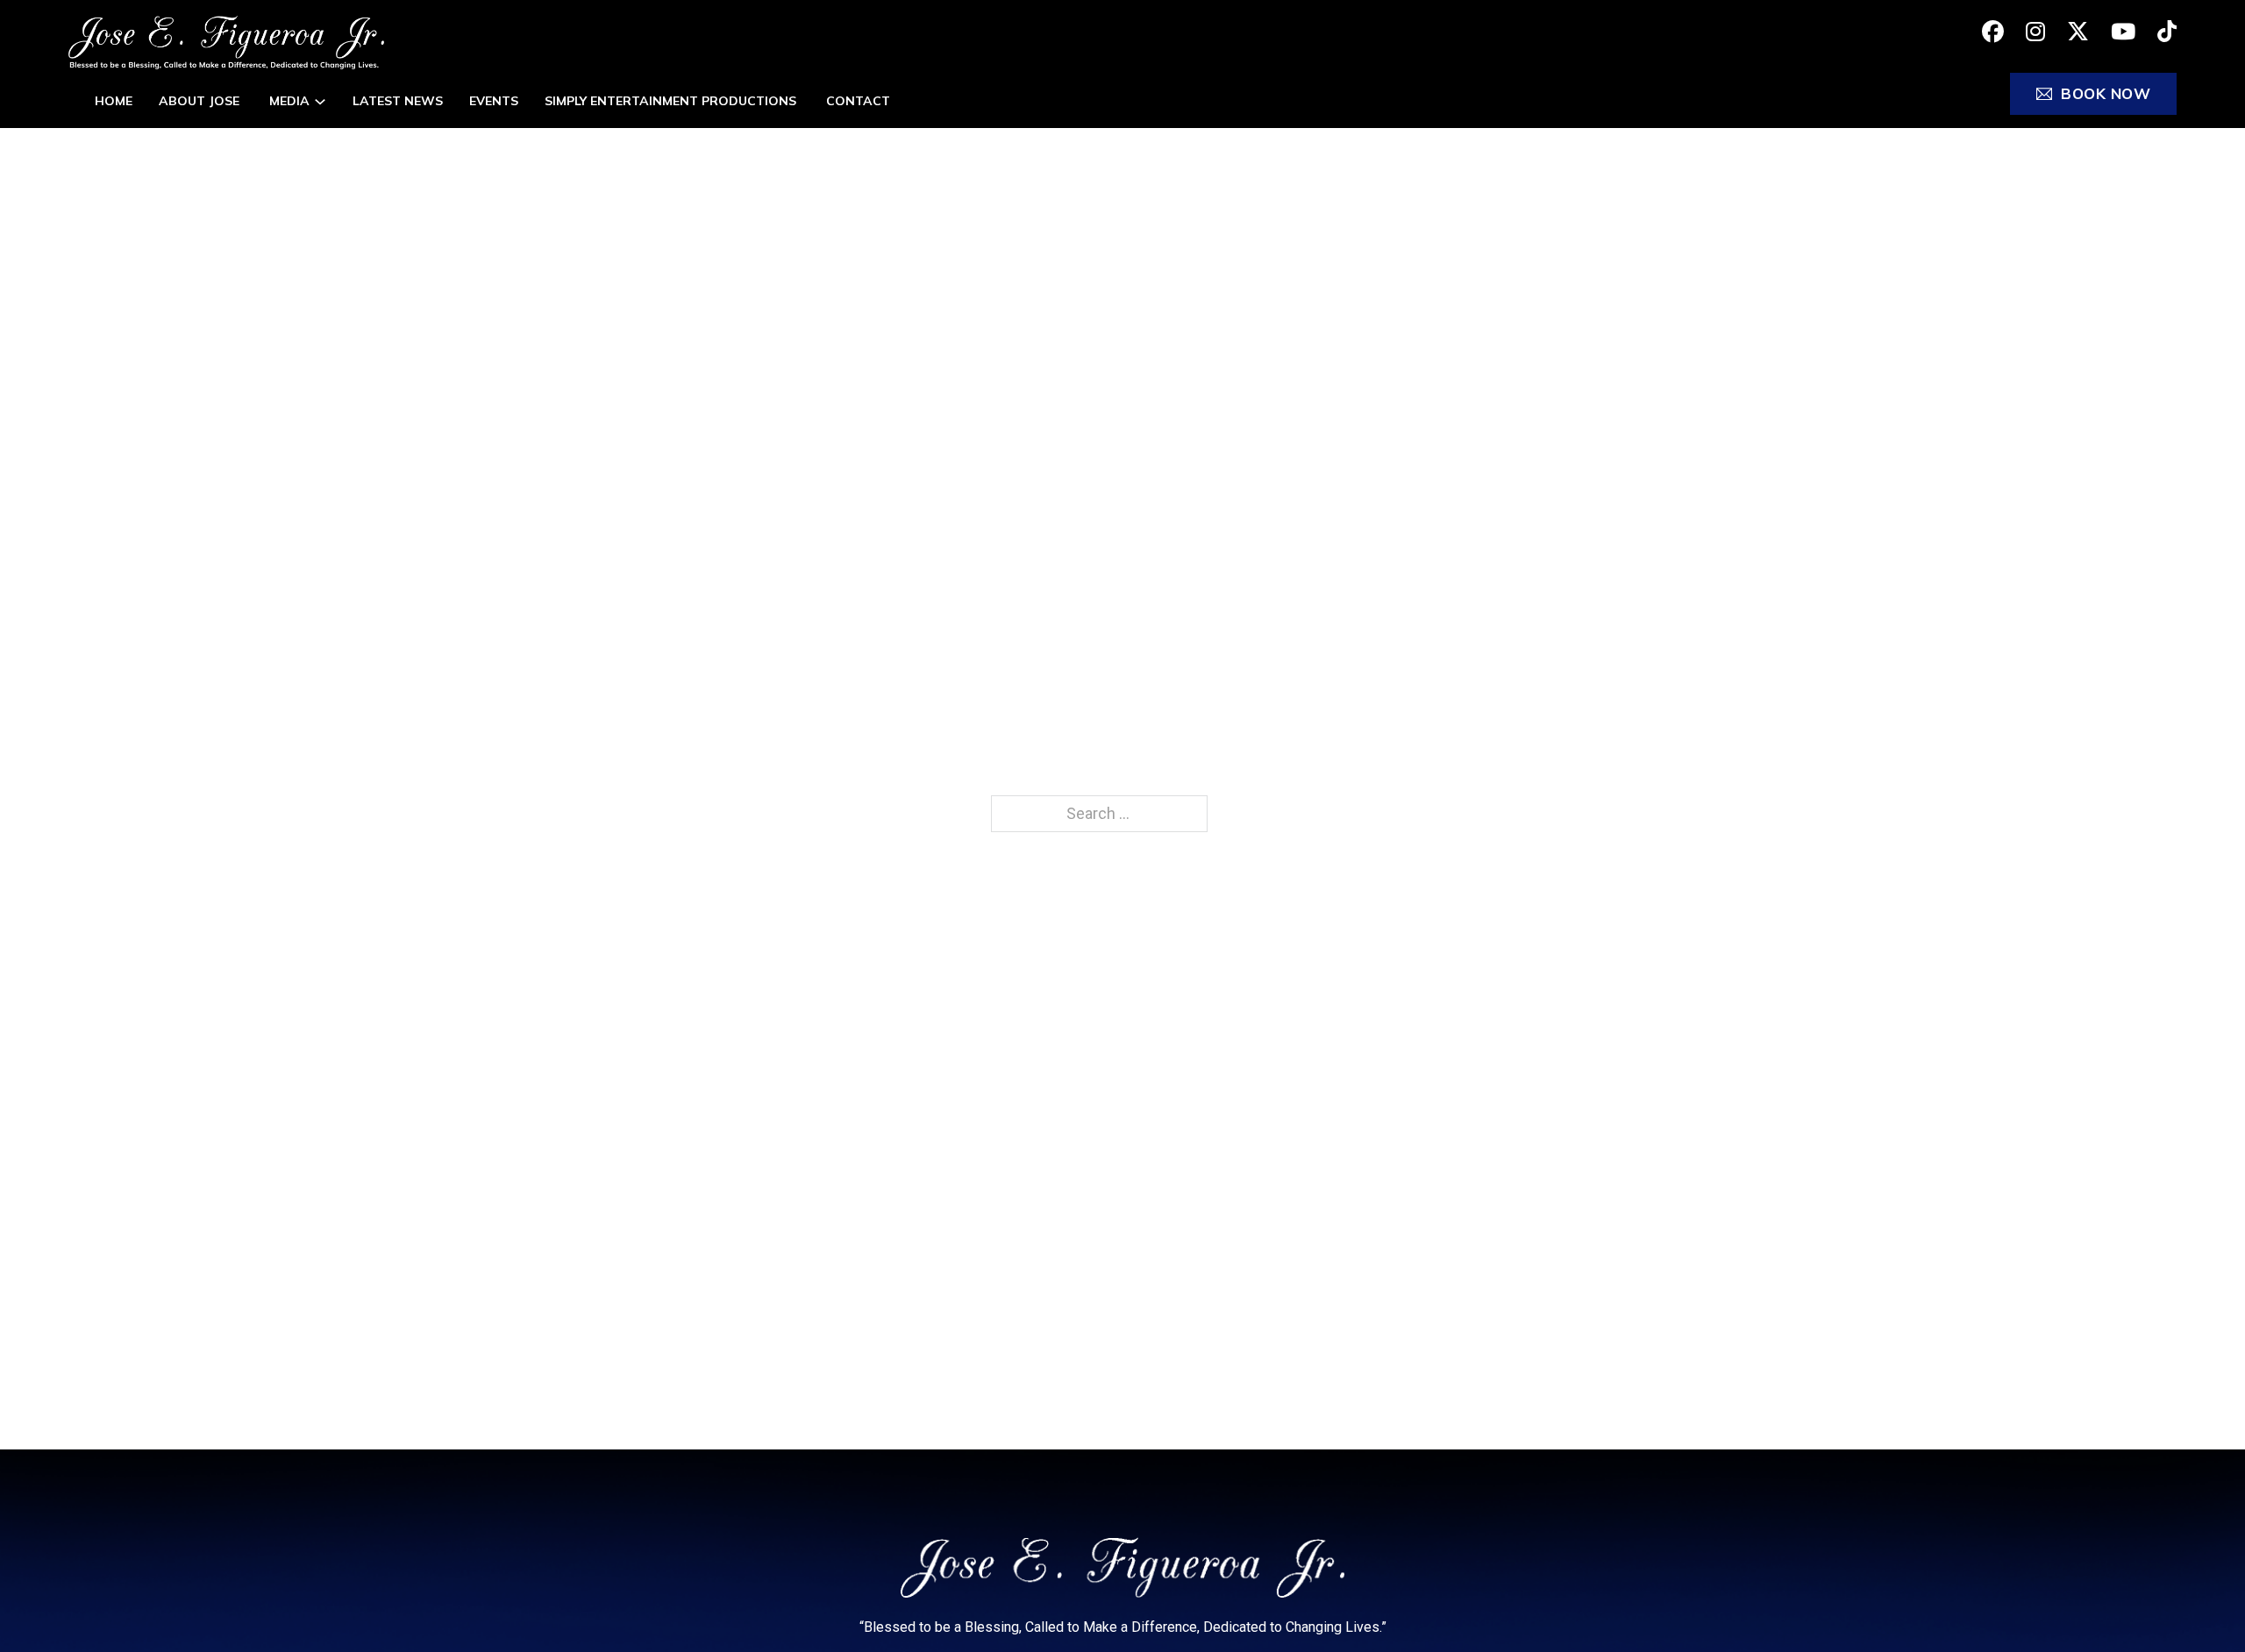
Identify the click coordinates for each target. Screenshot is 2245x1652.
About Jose (201, 101)
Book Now (2106, 93)
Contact (858, 101)
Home (114, 101)
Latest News (398, 101)
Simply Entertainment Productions (672, 101)
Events (494, 101)
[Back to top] (2197, 1604)
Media (289, 101)
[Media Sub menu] (320, 102)
